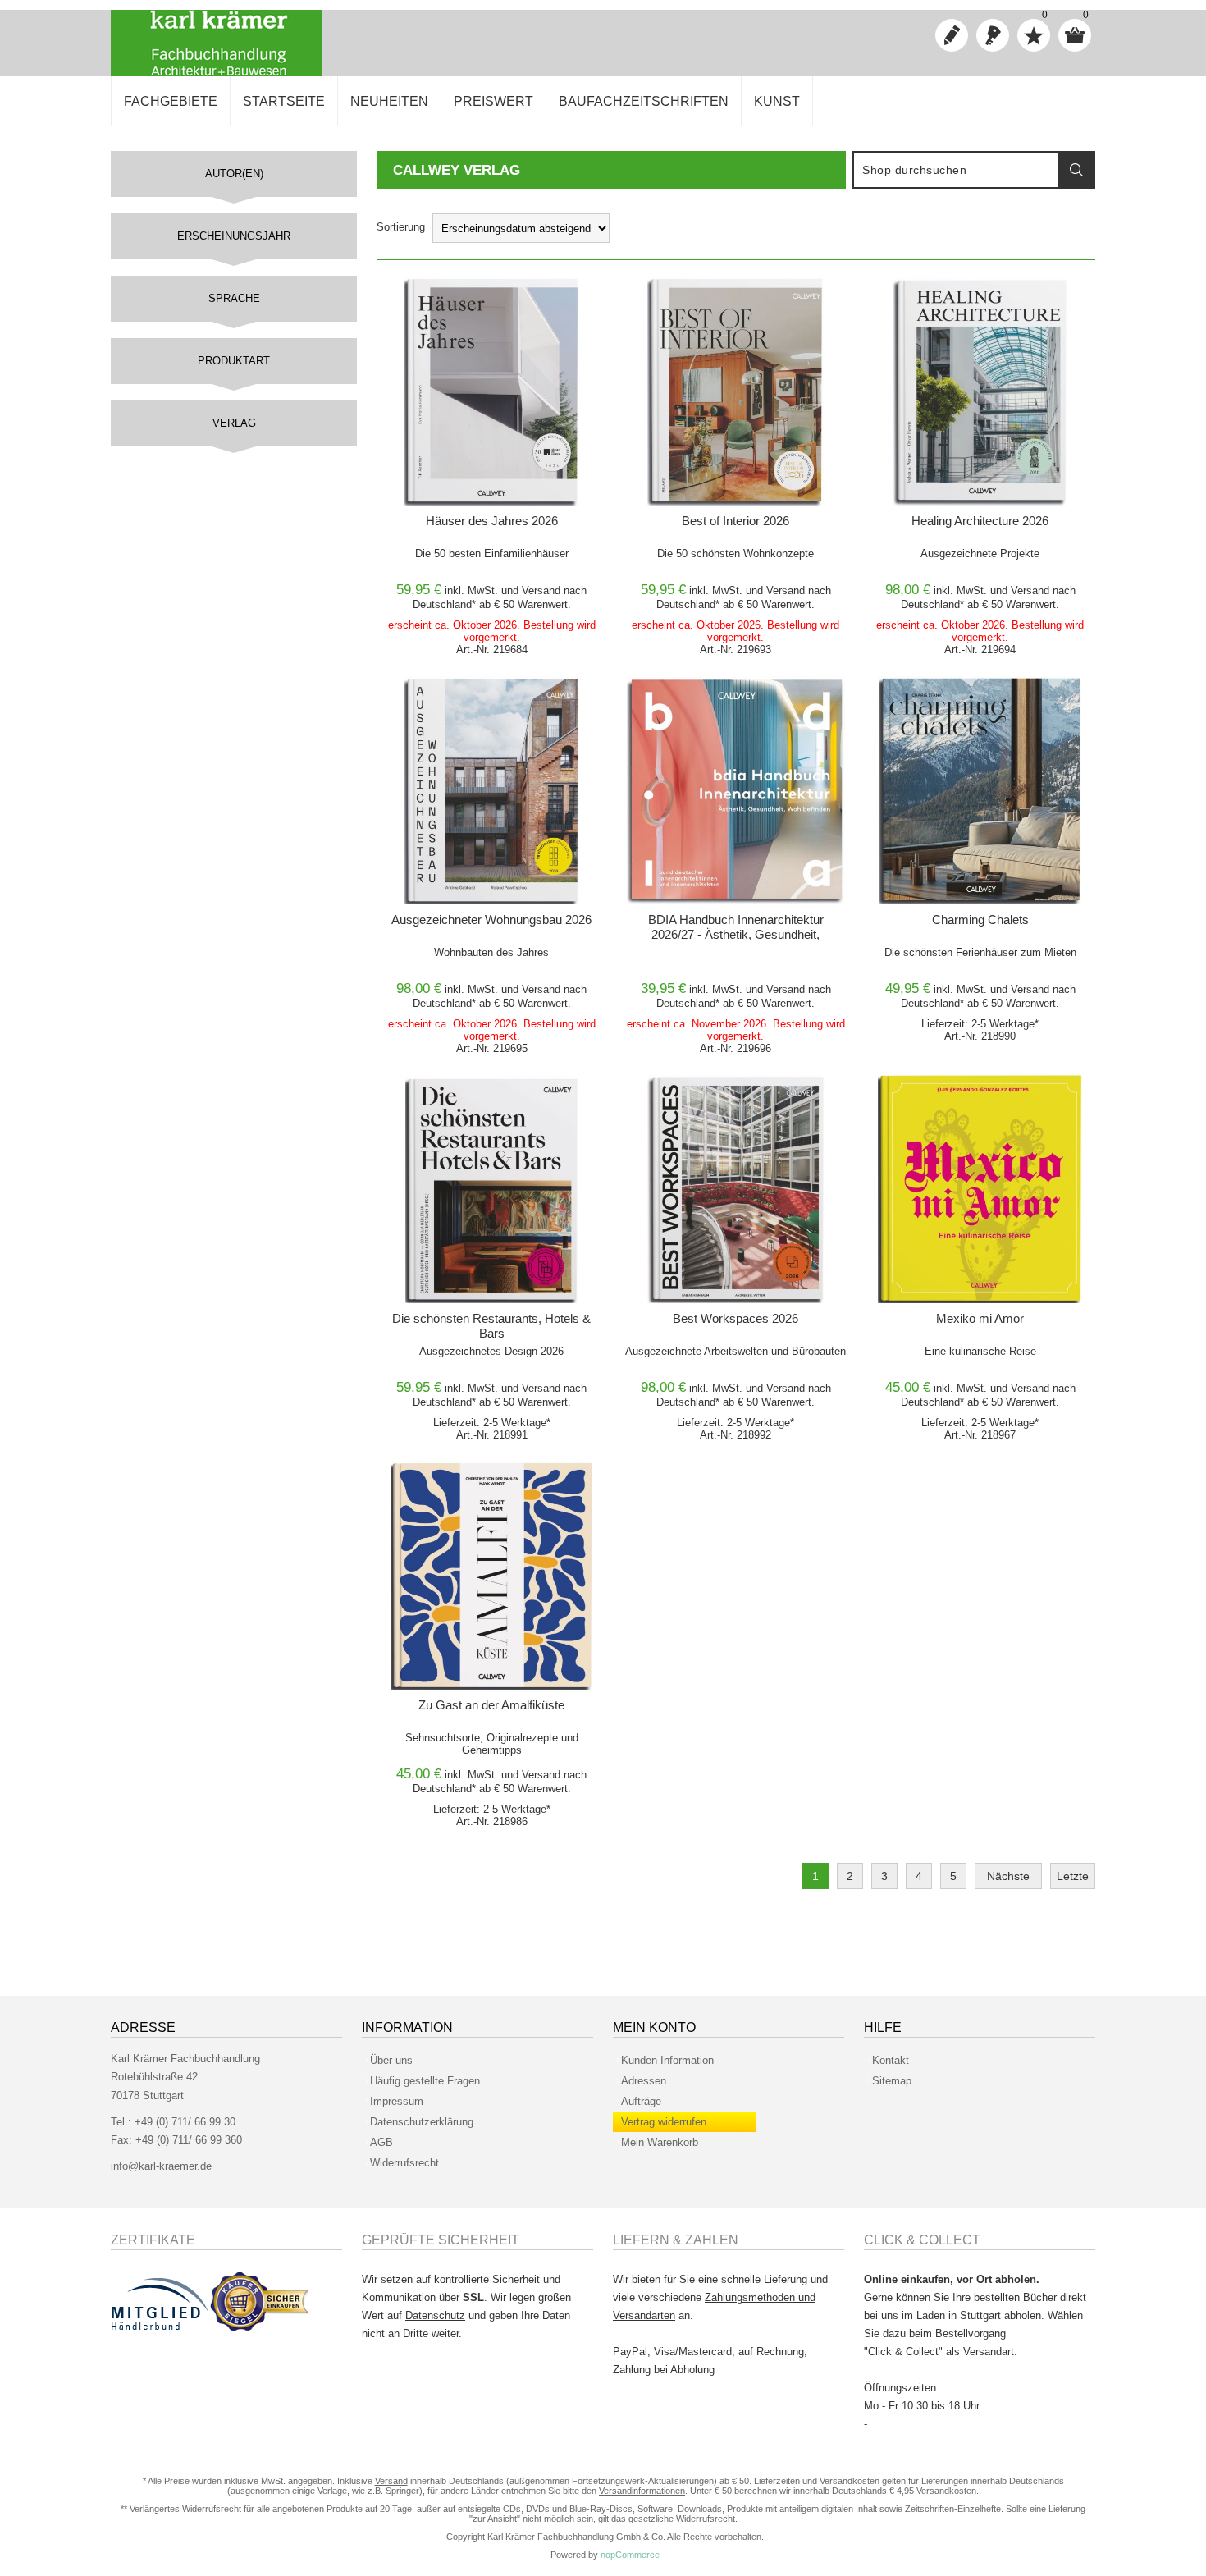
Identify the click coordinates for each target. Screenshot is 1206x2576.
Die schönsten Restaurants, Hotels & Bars (491, 1326)
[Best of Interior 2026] (736, 391)
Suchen (1076, 170)
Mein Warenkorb (660, 2142)
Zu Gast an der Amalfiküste (491, 1705)
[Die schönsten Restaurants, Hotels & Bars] (491, 1189)
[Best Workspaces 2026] (736, 1189)
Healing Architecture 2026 (980, 521)
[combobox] (957, 170)
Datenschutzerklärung (422, 2122)
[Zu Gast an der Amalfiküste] (491, 1575)
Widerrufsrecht (404, 2163)
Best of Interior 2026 (735, 521)
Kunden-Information (667, 2060)
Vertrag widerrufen (664, 2122)
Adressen (644, 2081)
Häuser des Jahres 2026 (492, 521)
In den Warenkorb (471, 294)
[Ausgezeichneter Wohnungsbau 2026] (491, 790)
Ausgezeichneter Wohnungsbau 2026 (491, 920)
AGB (381, 2142)
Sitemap (892, 2081)
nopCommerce (630, 2555)
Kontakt (891, 2060)
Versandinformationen (642, 2491)
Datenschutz (435, 2315)
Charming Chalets (980, 920)
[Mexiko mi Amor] (980, 1189)
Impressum (397, 2101)
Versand (541, 590)
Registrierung (952, 35)
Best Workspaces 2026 (735, 1318)
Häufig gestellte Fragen (425, 2081)
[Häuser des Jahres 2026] (491, 391)
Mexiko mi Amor (980, 1318)
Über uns (391, 2060)
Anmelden (993, 35)
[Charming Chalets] (980, 790)
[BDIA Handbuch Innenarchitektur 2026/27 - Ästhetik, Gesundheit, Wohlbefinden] (736, 790)
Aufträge (641, 2101)
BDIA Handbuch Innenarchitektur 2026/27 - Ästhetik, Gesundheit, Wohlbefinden (736, 934)
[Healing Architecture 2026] (980, 391)
